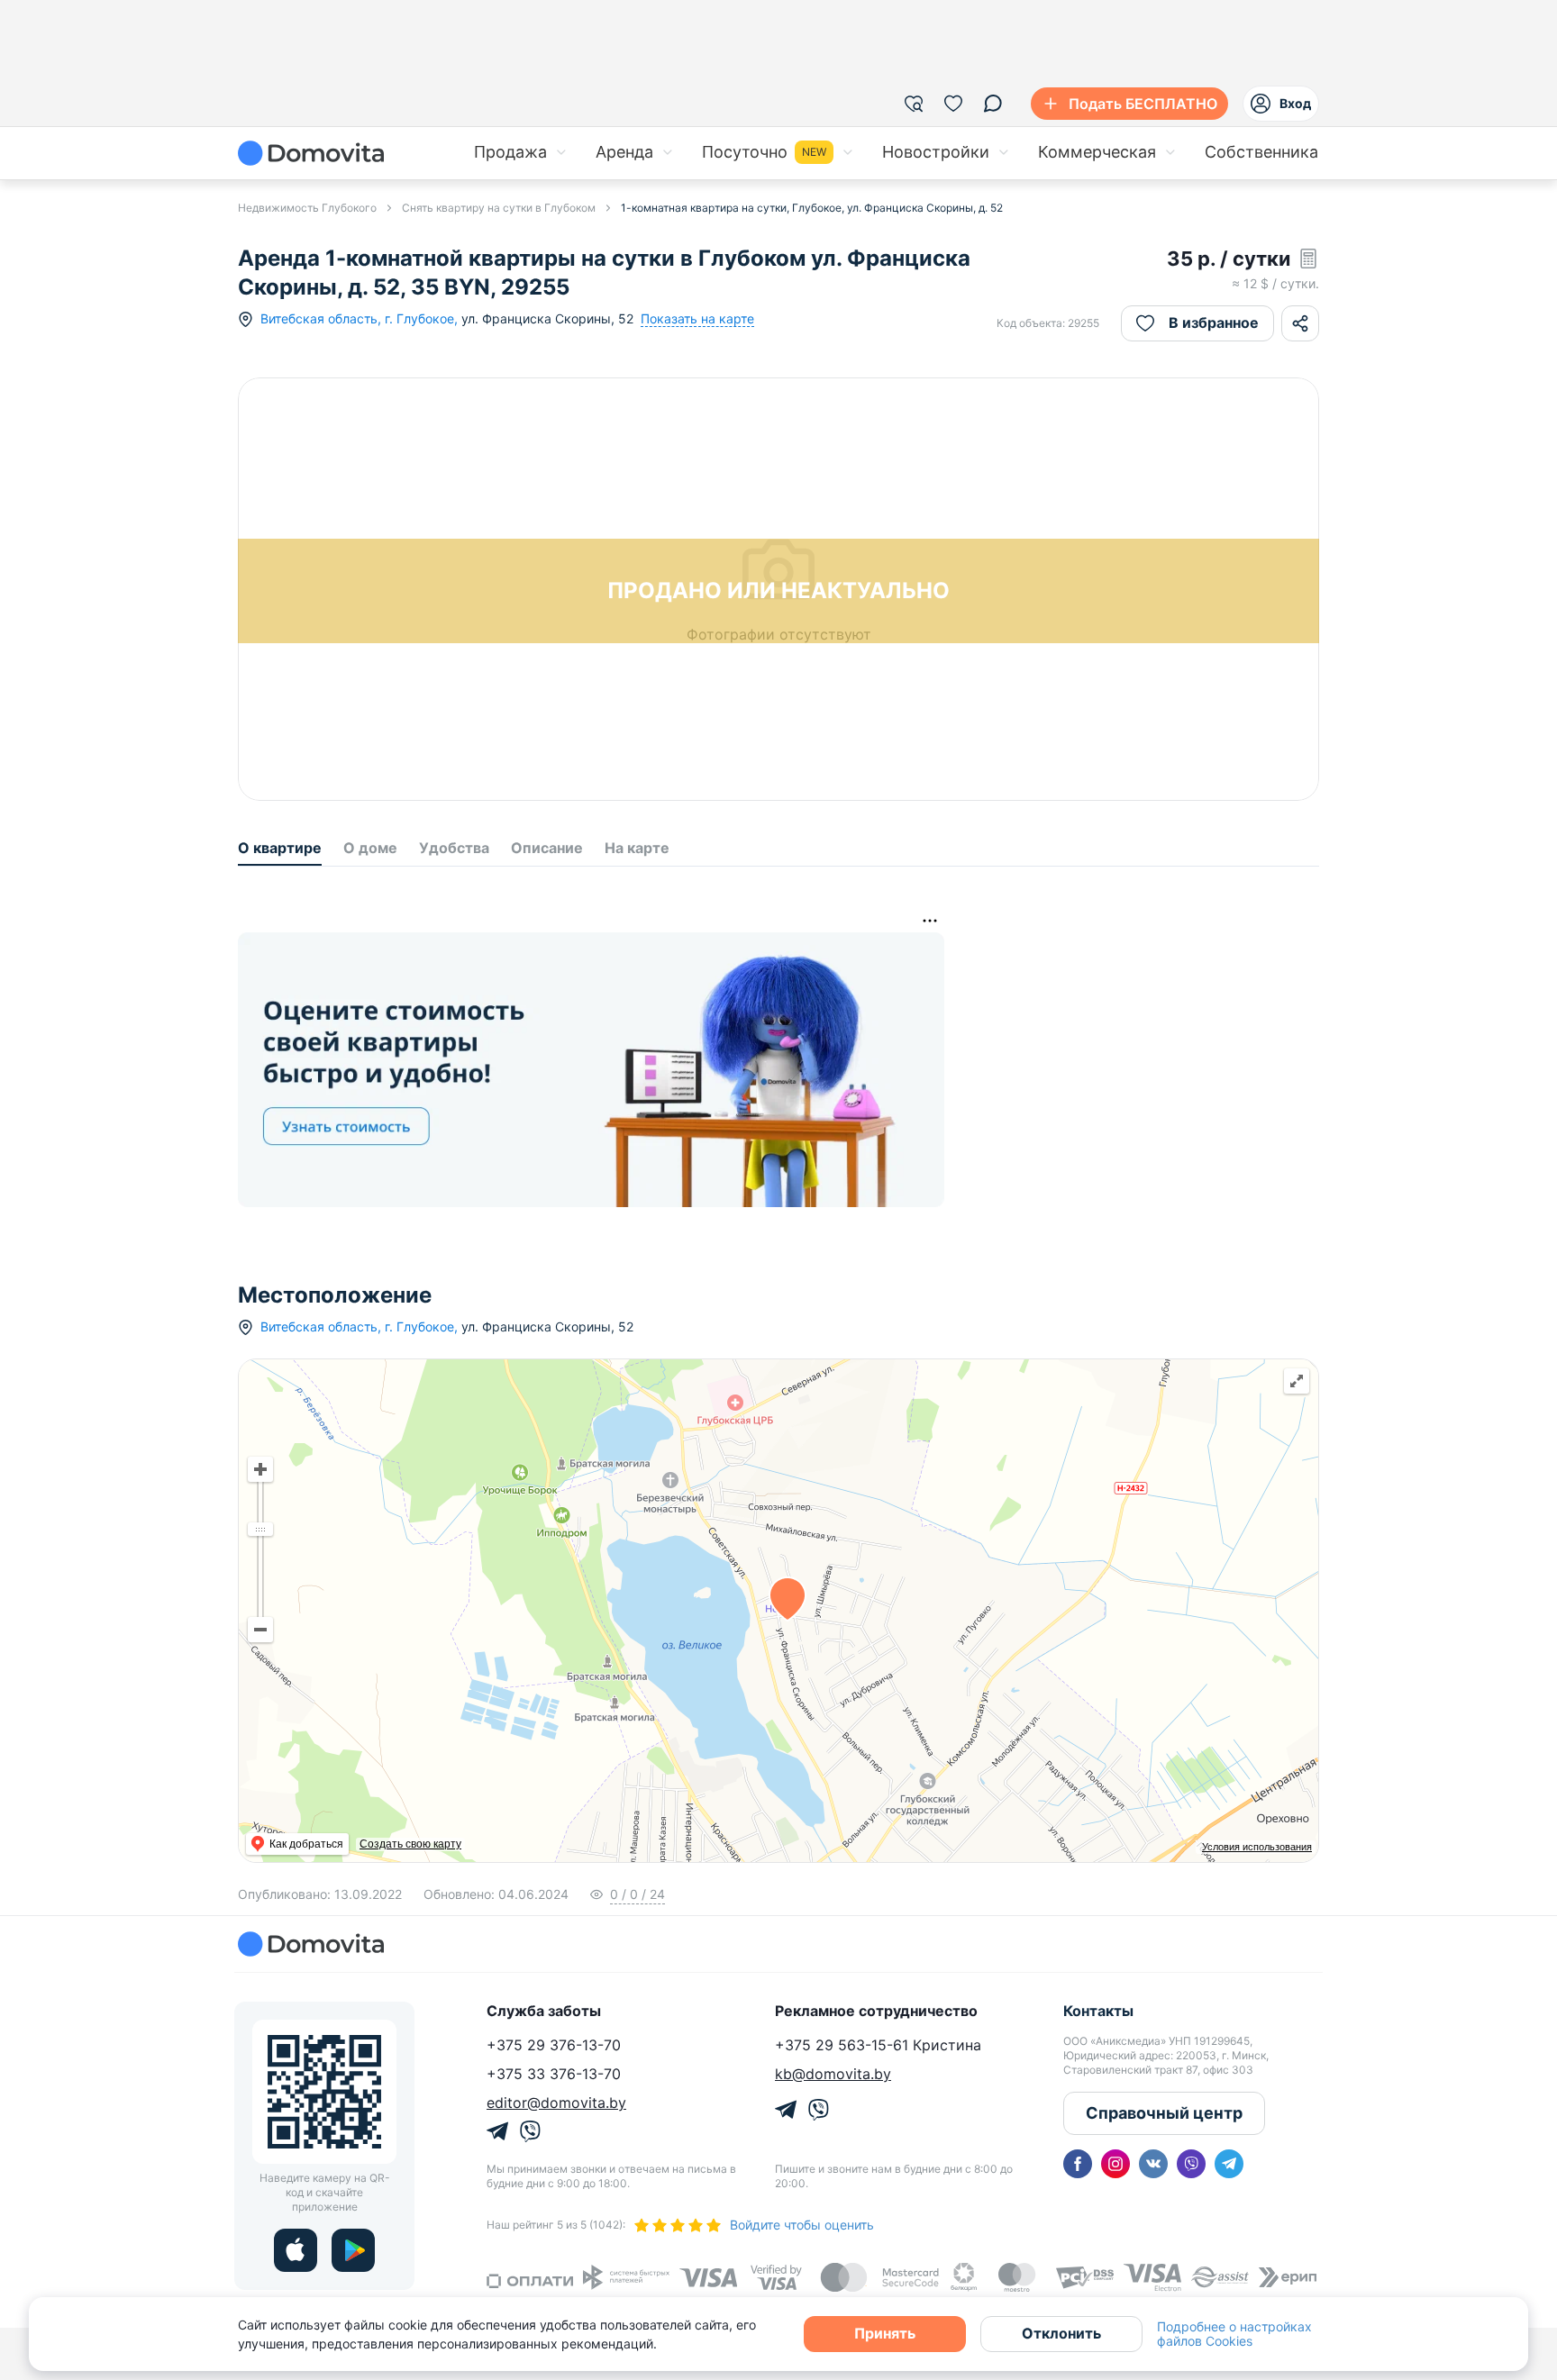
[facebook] (1078, 2164)
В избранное (1214, 322)
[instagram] (1115, 2164)
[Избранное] (953, 104)
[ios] (296, 2250)
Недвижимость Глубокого (307, 208)
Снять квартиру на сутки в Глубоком (499, 208)
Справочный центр (1164, 2113)
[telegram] (1229, 2164)
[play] (353, 2250)
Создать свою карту (410, 1844)
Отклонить (1061, 2333)
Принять (885, 2333)
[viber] (1191, 2164)
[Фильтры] (914, 104)
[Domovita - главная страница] (311, 153)
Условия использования (1257, 1847)
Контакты (1098, 2011)
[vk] (1153, 2164)
